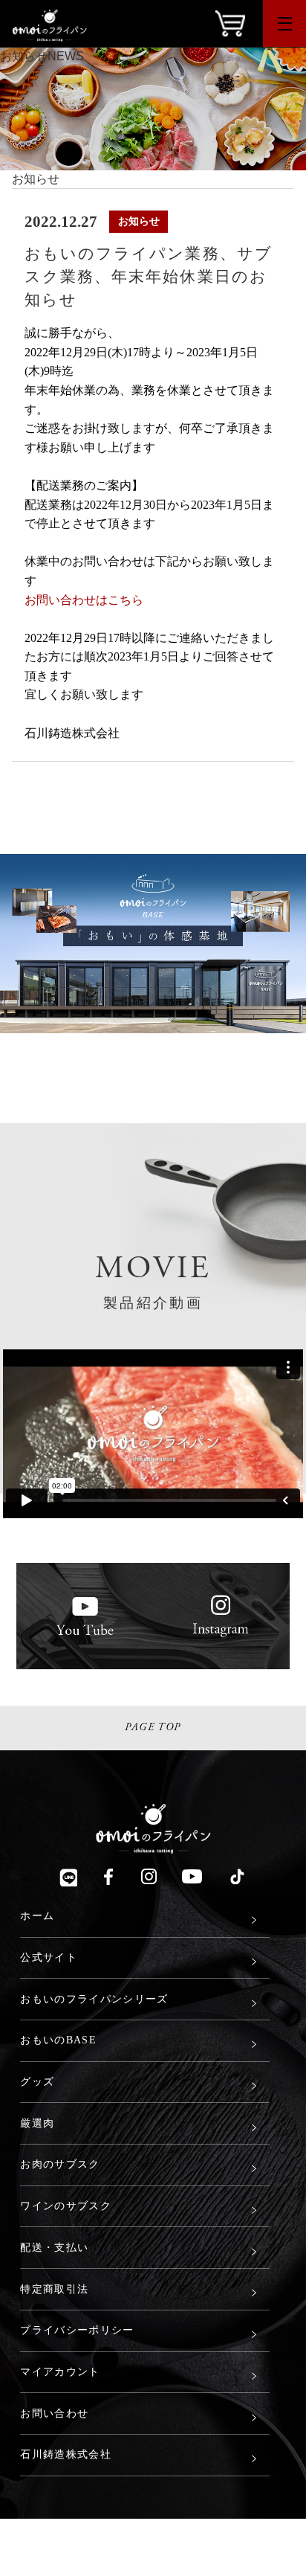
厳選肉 (37, 2123)
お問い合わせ (54, 2413)
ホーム (37, 1915)
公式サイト (49, 1957)
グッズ (37, 2081)
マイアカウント (60, 2371)
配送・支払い (54, 2247)
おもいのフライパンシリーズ (94, 1999)
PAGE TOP (153, 1727)
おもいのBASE (58, 2040)
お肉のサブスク (60, 2164)
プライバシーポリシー (77, 2330)
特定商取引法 (54, 2289)
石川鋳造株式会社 (66, 2454)
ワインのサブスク (66, 2206)
